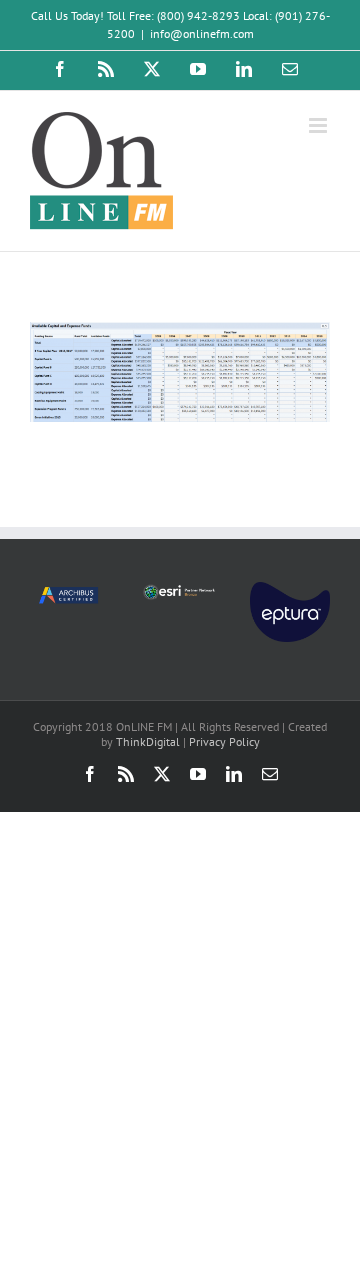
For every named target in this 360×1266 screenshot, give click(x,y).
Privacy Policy (224, 741)
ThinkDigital (148, 741)
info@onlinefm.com (202, 33)
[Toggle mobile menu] (319, 125)
